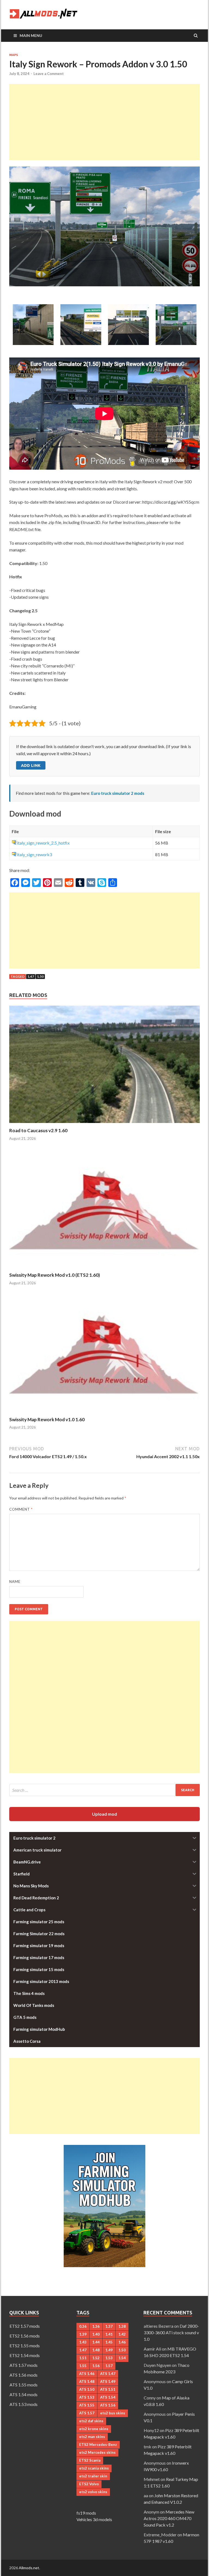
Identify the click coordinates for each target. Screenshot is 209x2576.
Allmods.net (29, 2568)
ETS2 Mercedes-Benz (98, 2445)
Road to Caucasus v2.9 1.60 (38, 1130)
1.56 (96, 2366)
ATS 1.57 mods (24, 2365)
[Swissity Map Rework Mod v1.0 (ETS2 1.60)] (104, 1269)
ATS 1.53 (87, 2397)
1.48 (96, 2350)
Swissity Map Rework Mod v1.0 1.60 (47, 1419)
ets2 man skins (92, 2437)
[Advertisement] (104, 122)
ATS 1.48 (87, 2382)
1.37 (109, 2326)
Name (15, 1582)
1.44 (96, 2342)
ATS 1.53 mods (24, 2404)
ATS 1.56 (108, 2405)
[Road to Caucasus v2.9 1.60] (104, 1124)
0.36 (83, 2326)
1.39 (83, 2334)
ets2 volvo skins (93, 2492)
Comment (21, 1509)
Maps (14, 55)
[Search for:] (104, 1790)
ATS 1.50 (87, 2389)
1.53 (109, 2358)
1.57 (109, 2366)
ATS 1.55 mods (24, 2385)
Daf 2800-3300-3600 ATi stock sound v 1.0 (171, 2332)
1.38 (122, 2326)
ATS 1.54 (108, 2397)
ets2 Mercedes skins (97, 2452)
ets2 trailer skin (93, 2476)
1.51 (83, 2358)
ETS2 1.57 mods (25, 2326)
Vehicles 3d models (94, 2519)
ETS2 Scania (90, 2460)
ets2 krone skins (94, 2429)
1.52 (96, 2358)
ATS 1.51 (108, 2389)
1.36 (96, 2326)
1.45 (109, 2342)
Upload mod (104, 1814)
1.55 (83, 2366)
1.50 (40, 976)
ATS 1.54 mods (24, 2394)
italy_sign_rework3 (34, 854)
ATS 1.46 (87, 2374)
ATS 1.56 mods (24, 2375)
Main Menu (31, 35)
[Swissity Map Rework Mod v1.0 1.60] (104, 1413)
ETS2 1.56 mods (25, 2336)
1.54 (122, 2358)
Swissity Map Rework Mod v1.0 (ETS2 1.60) (55, 1275)
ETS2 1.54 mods (25, 2355)
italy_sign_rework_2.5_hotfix (43, 843)
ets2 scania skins (94, 2468)
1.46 (122, 2342)
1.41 (109, 2334)
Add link (31, 765)
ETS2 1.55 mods (25, 2346)
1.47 (31, 976)
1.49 (109, 2350)
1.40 (96, 2334)
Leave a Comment (49, 74)
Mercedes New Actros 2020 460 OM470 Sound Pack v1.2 (169, 2518)
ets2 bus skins (113, 2413)
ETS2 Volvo (89, 2484)
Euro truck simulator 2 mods (118, 793)
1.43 (83, 2342)
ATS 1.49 (108, 2382)
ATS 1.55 (87, 2405)
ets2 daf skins (91, 2421)
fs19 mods (86, 2513)
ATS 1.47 (108, 2374)
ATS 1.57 (87, 2413)
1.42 (122, 2334)
